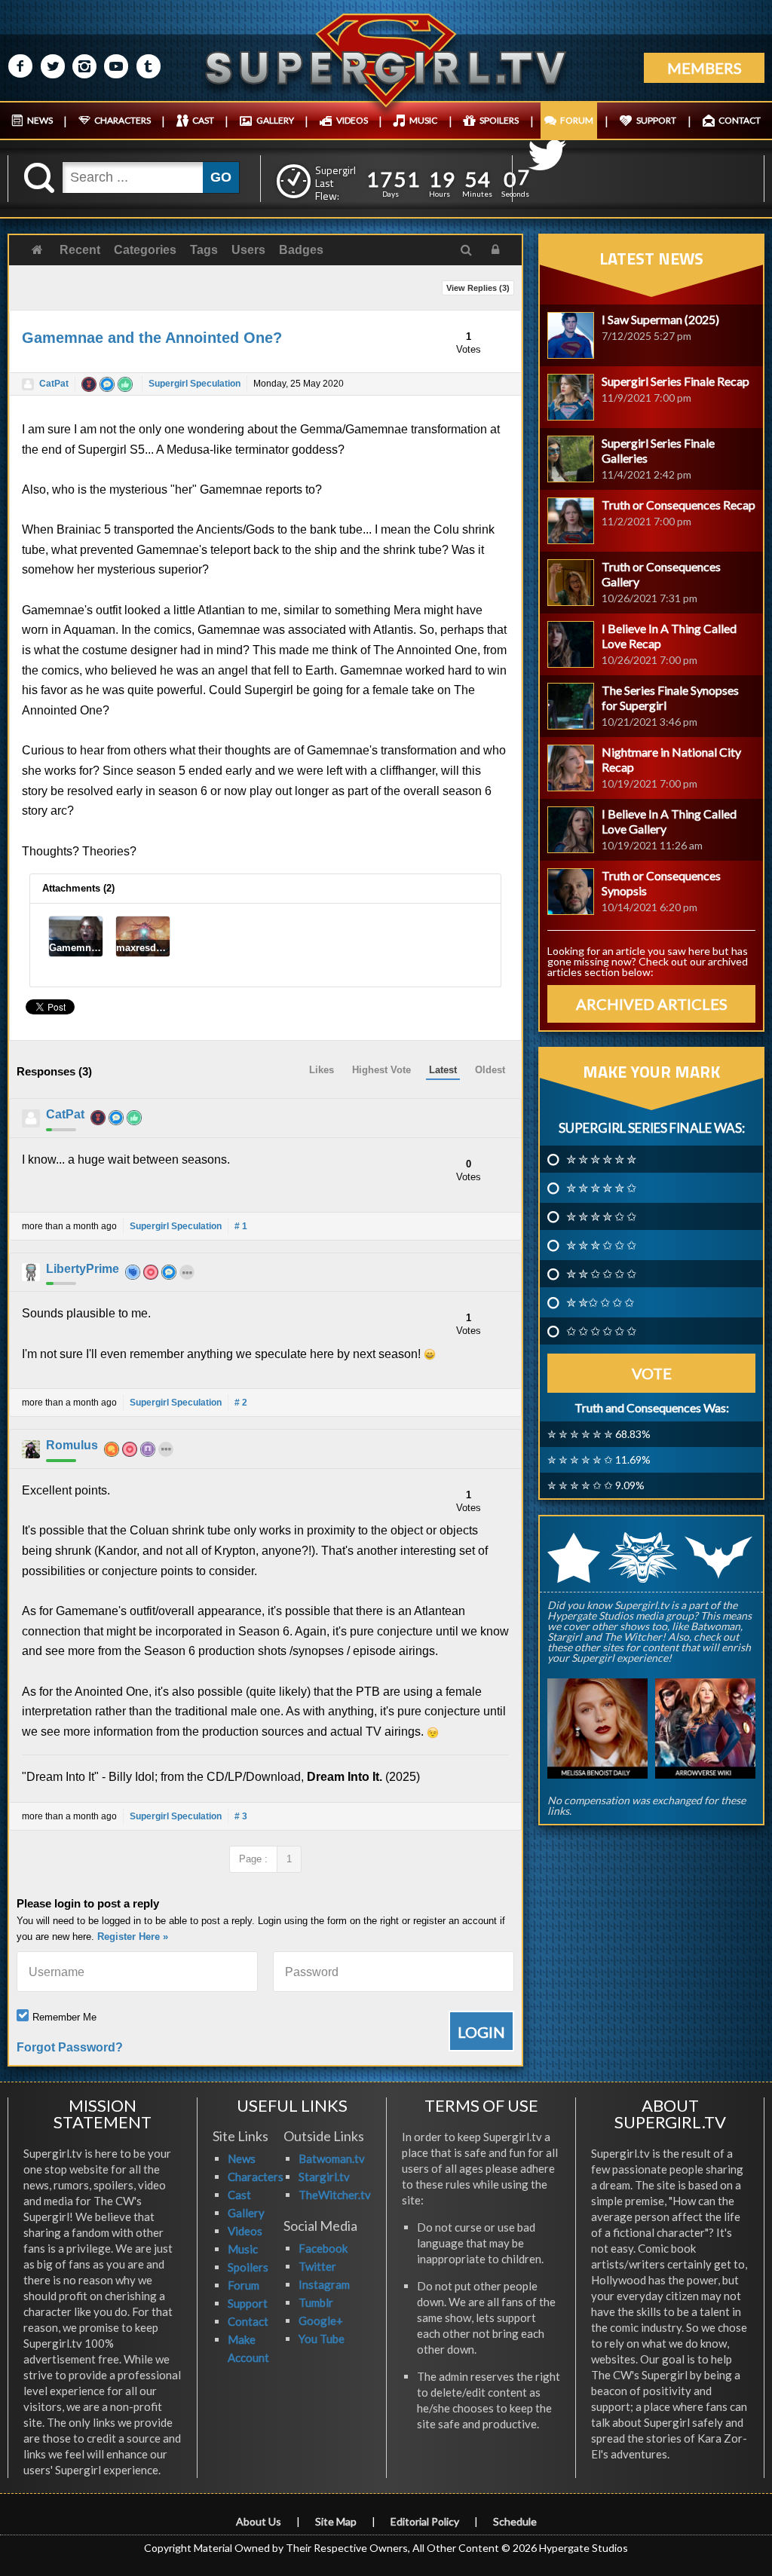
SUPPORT (656, 120)
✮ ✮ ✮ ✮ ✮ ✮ (601, 1159)
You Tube (322, 2339)
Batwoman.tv (332, 2158)
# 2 (241, 1403)
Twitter (317, 2266)
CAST (203, 120)
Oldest (490, 1070)
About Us (259, 2521)
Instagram (324, 2284)
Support (248, 2303)
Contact (248, 2321)
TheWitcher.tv (335, 2195)
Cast (239, 2195)
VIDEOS (352, 120)
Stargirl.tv (324, 2177)
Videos (245, 2231)
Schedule (515, 2521)
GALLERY (275, 120)
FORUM (577, 120)
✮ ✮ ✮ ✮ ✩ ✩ (601, 1216)
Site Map (336, 2521)
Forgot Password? (70, 2047)
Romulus (72, 1445)
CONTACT (740, 120)
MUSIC (423, 120)
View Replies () (478, 288)
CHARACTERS (123, 120)
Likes (322, 1070)
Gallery (246, 2213)
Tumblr (316, 2302)
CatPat (54, 384)
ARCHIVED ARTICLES (652, 1004)
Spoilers (248, 2267)
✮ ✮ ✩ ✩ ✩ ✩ (601, 1274)
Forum (244, 2285)
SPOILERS (499, 120)
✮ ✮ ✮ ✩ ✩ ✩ (601, 1245)
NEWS (40, 120)
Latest (443, 1070)
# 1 (241, 1226)
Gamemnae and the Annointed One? (152, 338)
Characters (256, 2177)
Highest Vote (381, 1070)
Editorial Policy (425, 2521)
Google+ (321, 2321)
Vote (652, 1373)
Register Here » (133, 1937)
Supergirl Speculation (195, 384)
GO (221, 177)
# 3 (241, 1816)
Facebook (323, 2248)
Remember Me (64, 2017)
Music (243, 2249)
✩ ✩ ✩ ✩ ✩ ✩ (601, 1331)
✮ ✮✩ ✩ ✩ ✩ (600, 1302)
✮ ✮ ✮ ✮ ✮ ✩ (601, 1188)
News (242, 2158)
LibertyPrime (83, 1269)
